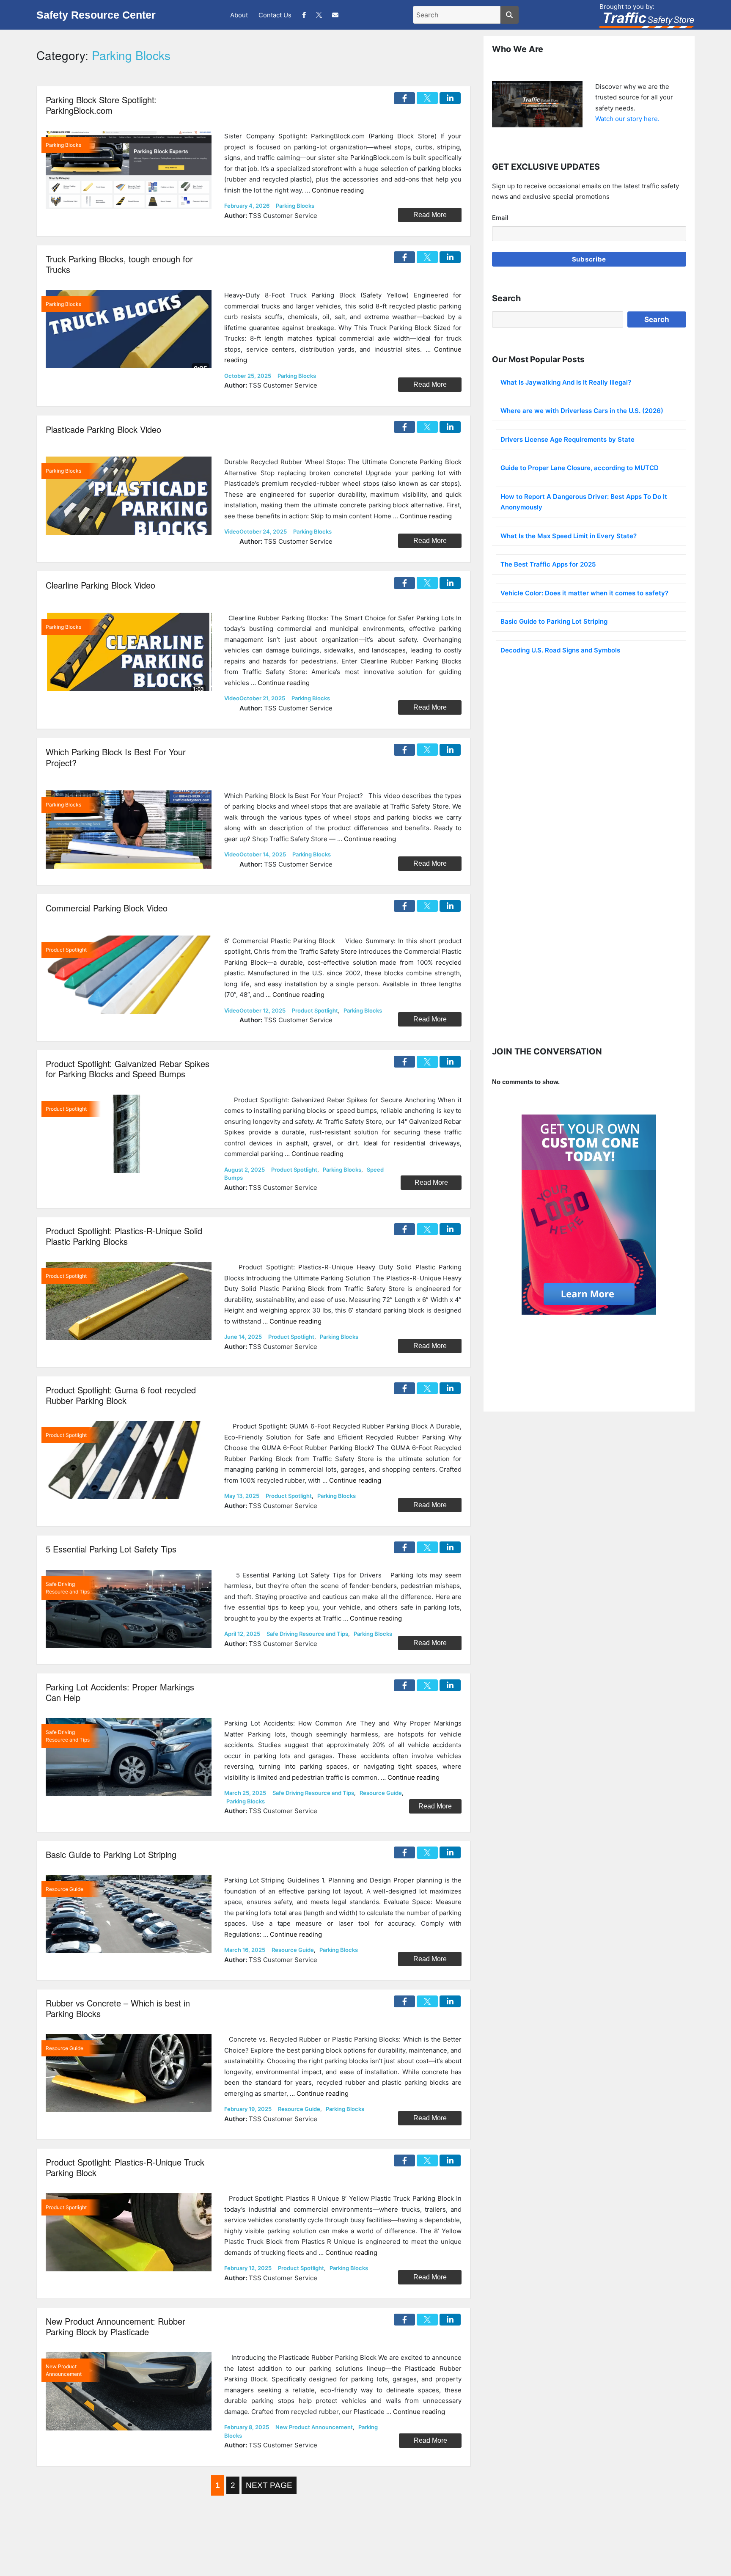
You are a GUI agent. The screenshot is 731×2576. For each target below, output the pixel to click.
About (239, 15)
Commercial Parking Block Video (107, 908)
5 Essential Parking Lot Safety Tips (111, 1549)
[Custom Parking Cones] (589, 1215)
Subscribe (589, 259)
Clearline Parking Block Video (100, 585)
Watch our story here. (627, 119)
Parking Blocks (295, 206)
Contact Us (275, 15)
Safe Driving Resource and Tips (307, 1634)
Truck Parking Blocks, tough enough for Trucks (119, 264)
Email (500, 218)
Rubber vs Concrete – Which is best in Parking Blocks (118, 2008)
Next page (269, 2485)
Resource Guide (381, 1793)
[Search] (510, 15)
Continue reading (338, 190)
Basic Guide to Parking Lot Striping (111, 1854)
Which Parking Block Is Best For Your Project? (116, 757)
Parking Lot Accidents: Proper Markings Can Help (120, 1692)
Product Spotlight (315, 1010)
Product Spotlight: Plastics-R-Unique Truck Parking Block (125, 2167)
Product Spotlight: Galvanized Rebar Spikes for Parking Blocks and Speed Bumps (128, 1069)
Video (232, 531)
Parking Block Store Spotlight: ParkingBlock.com (101, 105)
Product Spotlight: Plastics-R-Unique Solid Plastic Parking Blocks (124, 1236)
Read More (430, 215)
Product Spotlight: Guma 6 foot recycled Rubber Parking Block (121, 1395)
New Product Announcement (314, 2427)
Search (657, 319)
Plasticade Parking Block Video (103, 429)
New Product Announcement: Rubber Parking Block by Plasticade (115, 2326)
